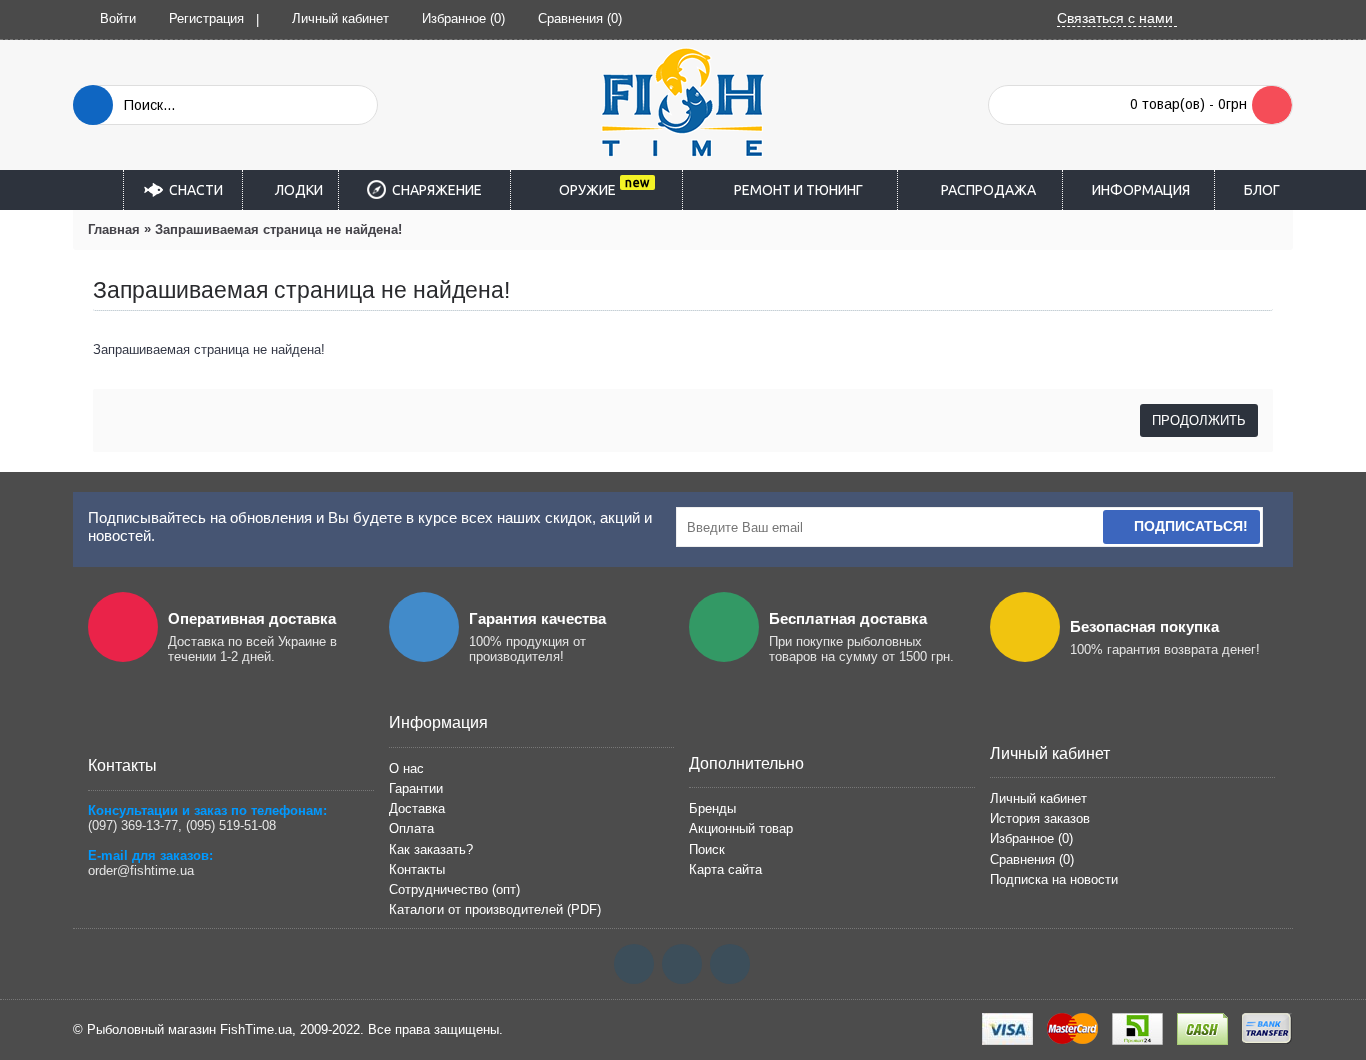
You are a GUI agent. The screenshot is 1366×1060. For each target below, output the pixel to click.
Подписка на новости (1054, 879)
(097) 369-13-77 (133, 825)
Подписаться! (1191, 526)
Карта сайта (725, 869)
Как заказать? (431, 849)
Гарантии (416, 788)
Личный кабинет (1038, 798)
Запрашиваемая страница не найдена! (278, 229)
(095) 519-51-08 (231, 825)
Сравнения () (1032, 859)
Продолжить (1199, 420)
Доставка (417, 808)
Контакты (417, 869)
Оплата (411, 828)
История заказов (1040, 818)
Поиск (707, 849)
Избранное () (1031, 838)
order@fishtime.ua (141, 870)
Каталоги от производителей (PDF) (495, 909)
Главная (114, 229)
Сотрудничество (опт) (454, 889)
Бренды (712, 808)
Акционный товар (741, 828)
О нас (406, 768)
